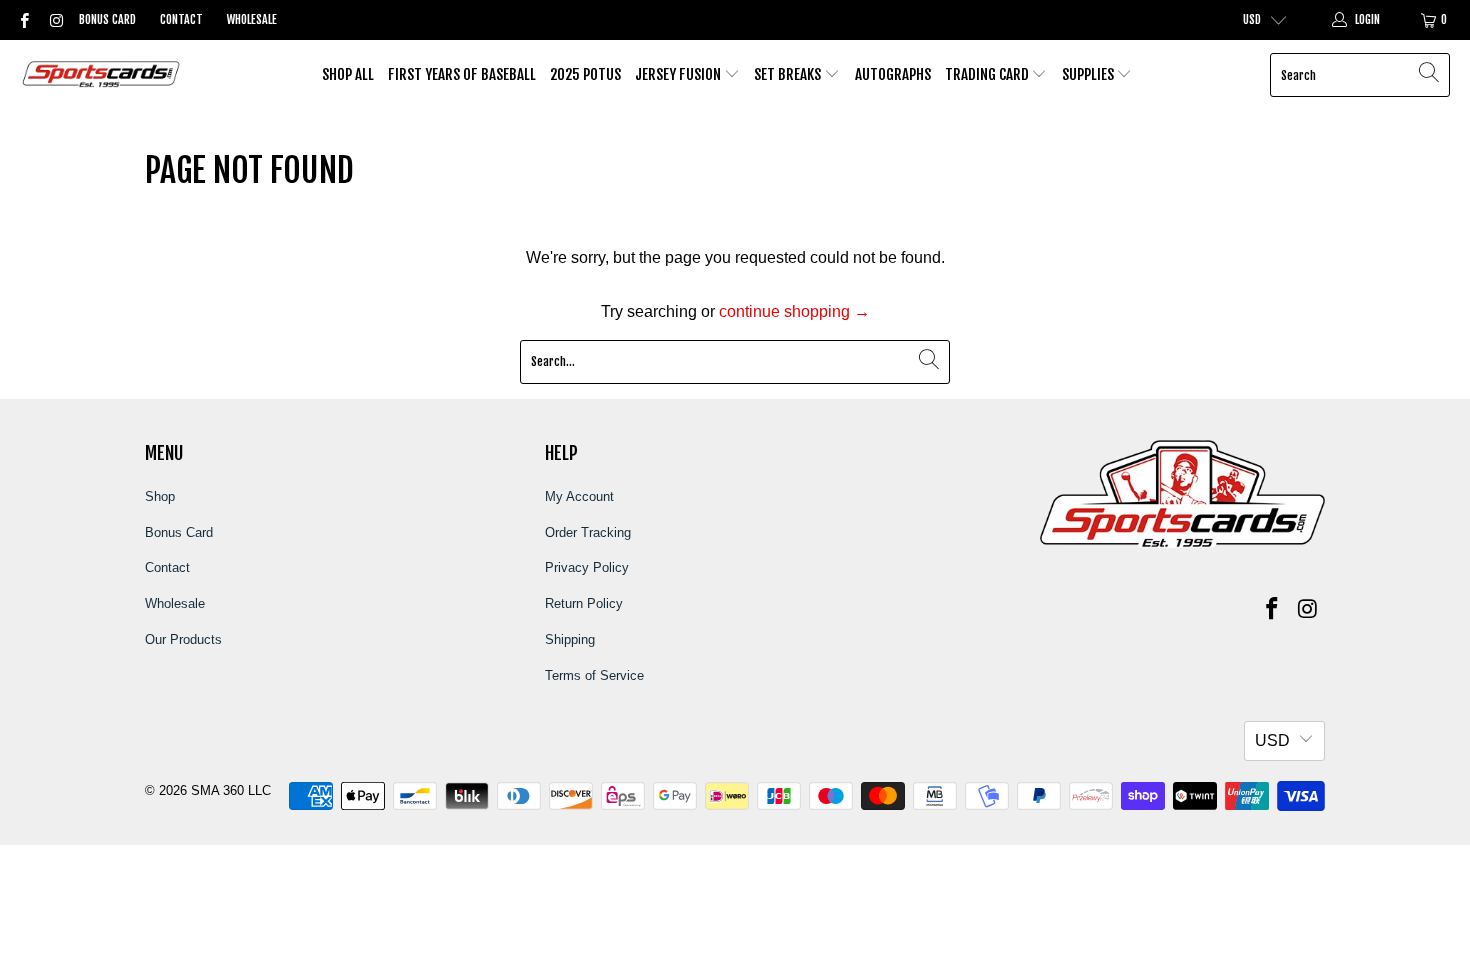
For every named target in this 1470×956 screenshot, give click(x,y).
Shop (160, 496)
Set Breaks (789, 74)
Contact (181, 19)
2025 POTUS (585, 74)
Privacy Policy (587, 567)
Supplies (1089, 74)
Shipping (570, 639)
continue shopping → (794, 311)
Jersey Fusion (679, 74)
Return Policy (584, 603)
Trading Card (988, 74)
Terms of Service (594, 675)
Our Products (183, 639)
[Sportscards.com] (102, 75)
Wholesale (252, 19)
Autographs (893, 74)
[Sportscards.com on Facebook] (23, 20)
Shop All (348, 74)
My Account (579, 496)
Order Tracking (588, 532)
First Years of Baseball (462, 74)
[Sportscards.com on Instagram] (54, 20)
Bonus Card (107, 19)
